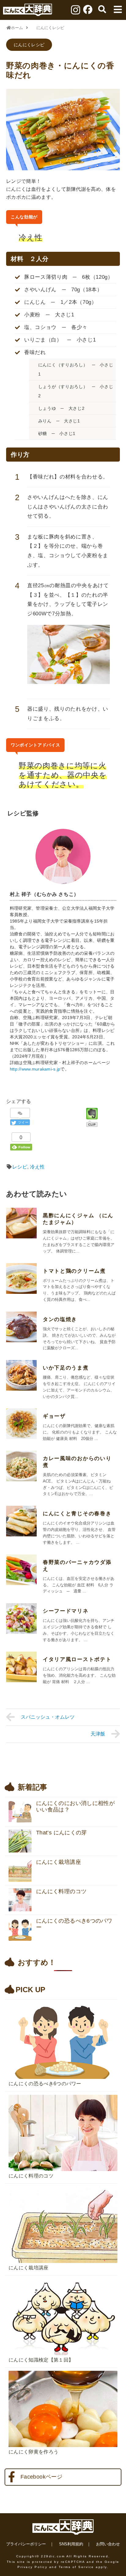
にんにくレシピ (29, 45)
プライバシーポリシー (26, 2544)
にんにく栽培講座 (29, 2268)
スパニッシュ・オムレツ (48, 1717)
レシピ (20, 1167)
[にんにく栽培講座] (63, 2185)
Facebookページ (41, 2477)
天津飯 (98, 1734)
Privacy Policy (32, 2567)
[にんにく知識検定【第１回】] (63, 2277)
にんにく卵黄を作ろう (33, 2452)
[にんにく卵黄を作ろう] (63, 2369)
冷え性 (37, 1167)
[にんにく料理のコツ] (63, 2093)
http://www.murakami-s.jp (35, 1069)
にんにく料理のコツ (31, 2176)
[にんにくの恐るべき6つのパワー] (63, 2001)
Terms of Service (76, 2567)
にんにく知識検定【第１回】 (41, 2360)
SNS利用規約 (71, 2544)
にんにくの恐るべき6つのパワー (45, 2084)
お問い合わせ (108, 2544)
